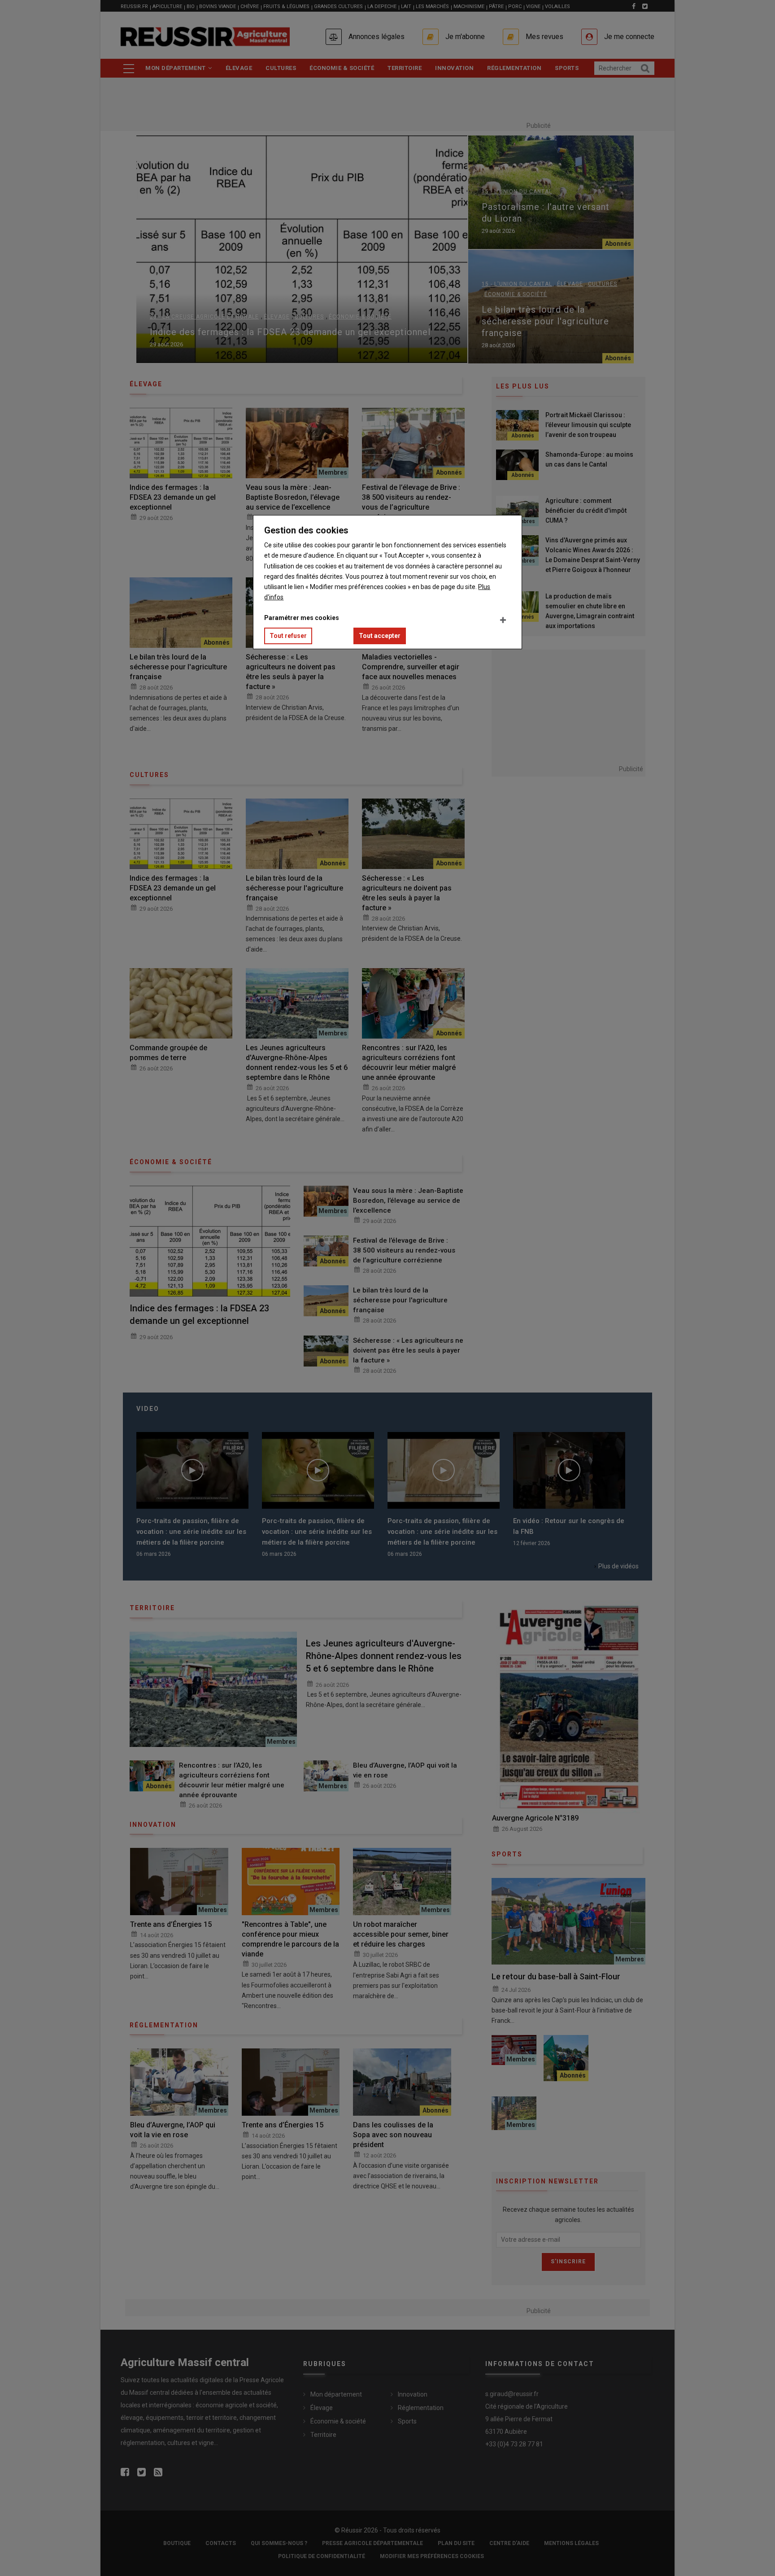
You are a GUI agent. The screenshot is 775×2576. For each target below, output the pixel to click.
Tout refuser (288, 636)
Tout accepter (380, 636)
